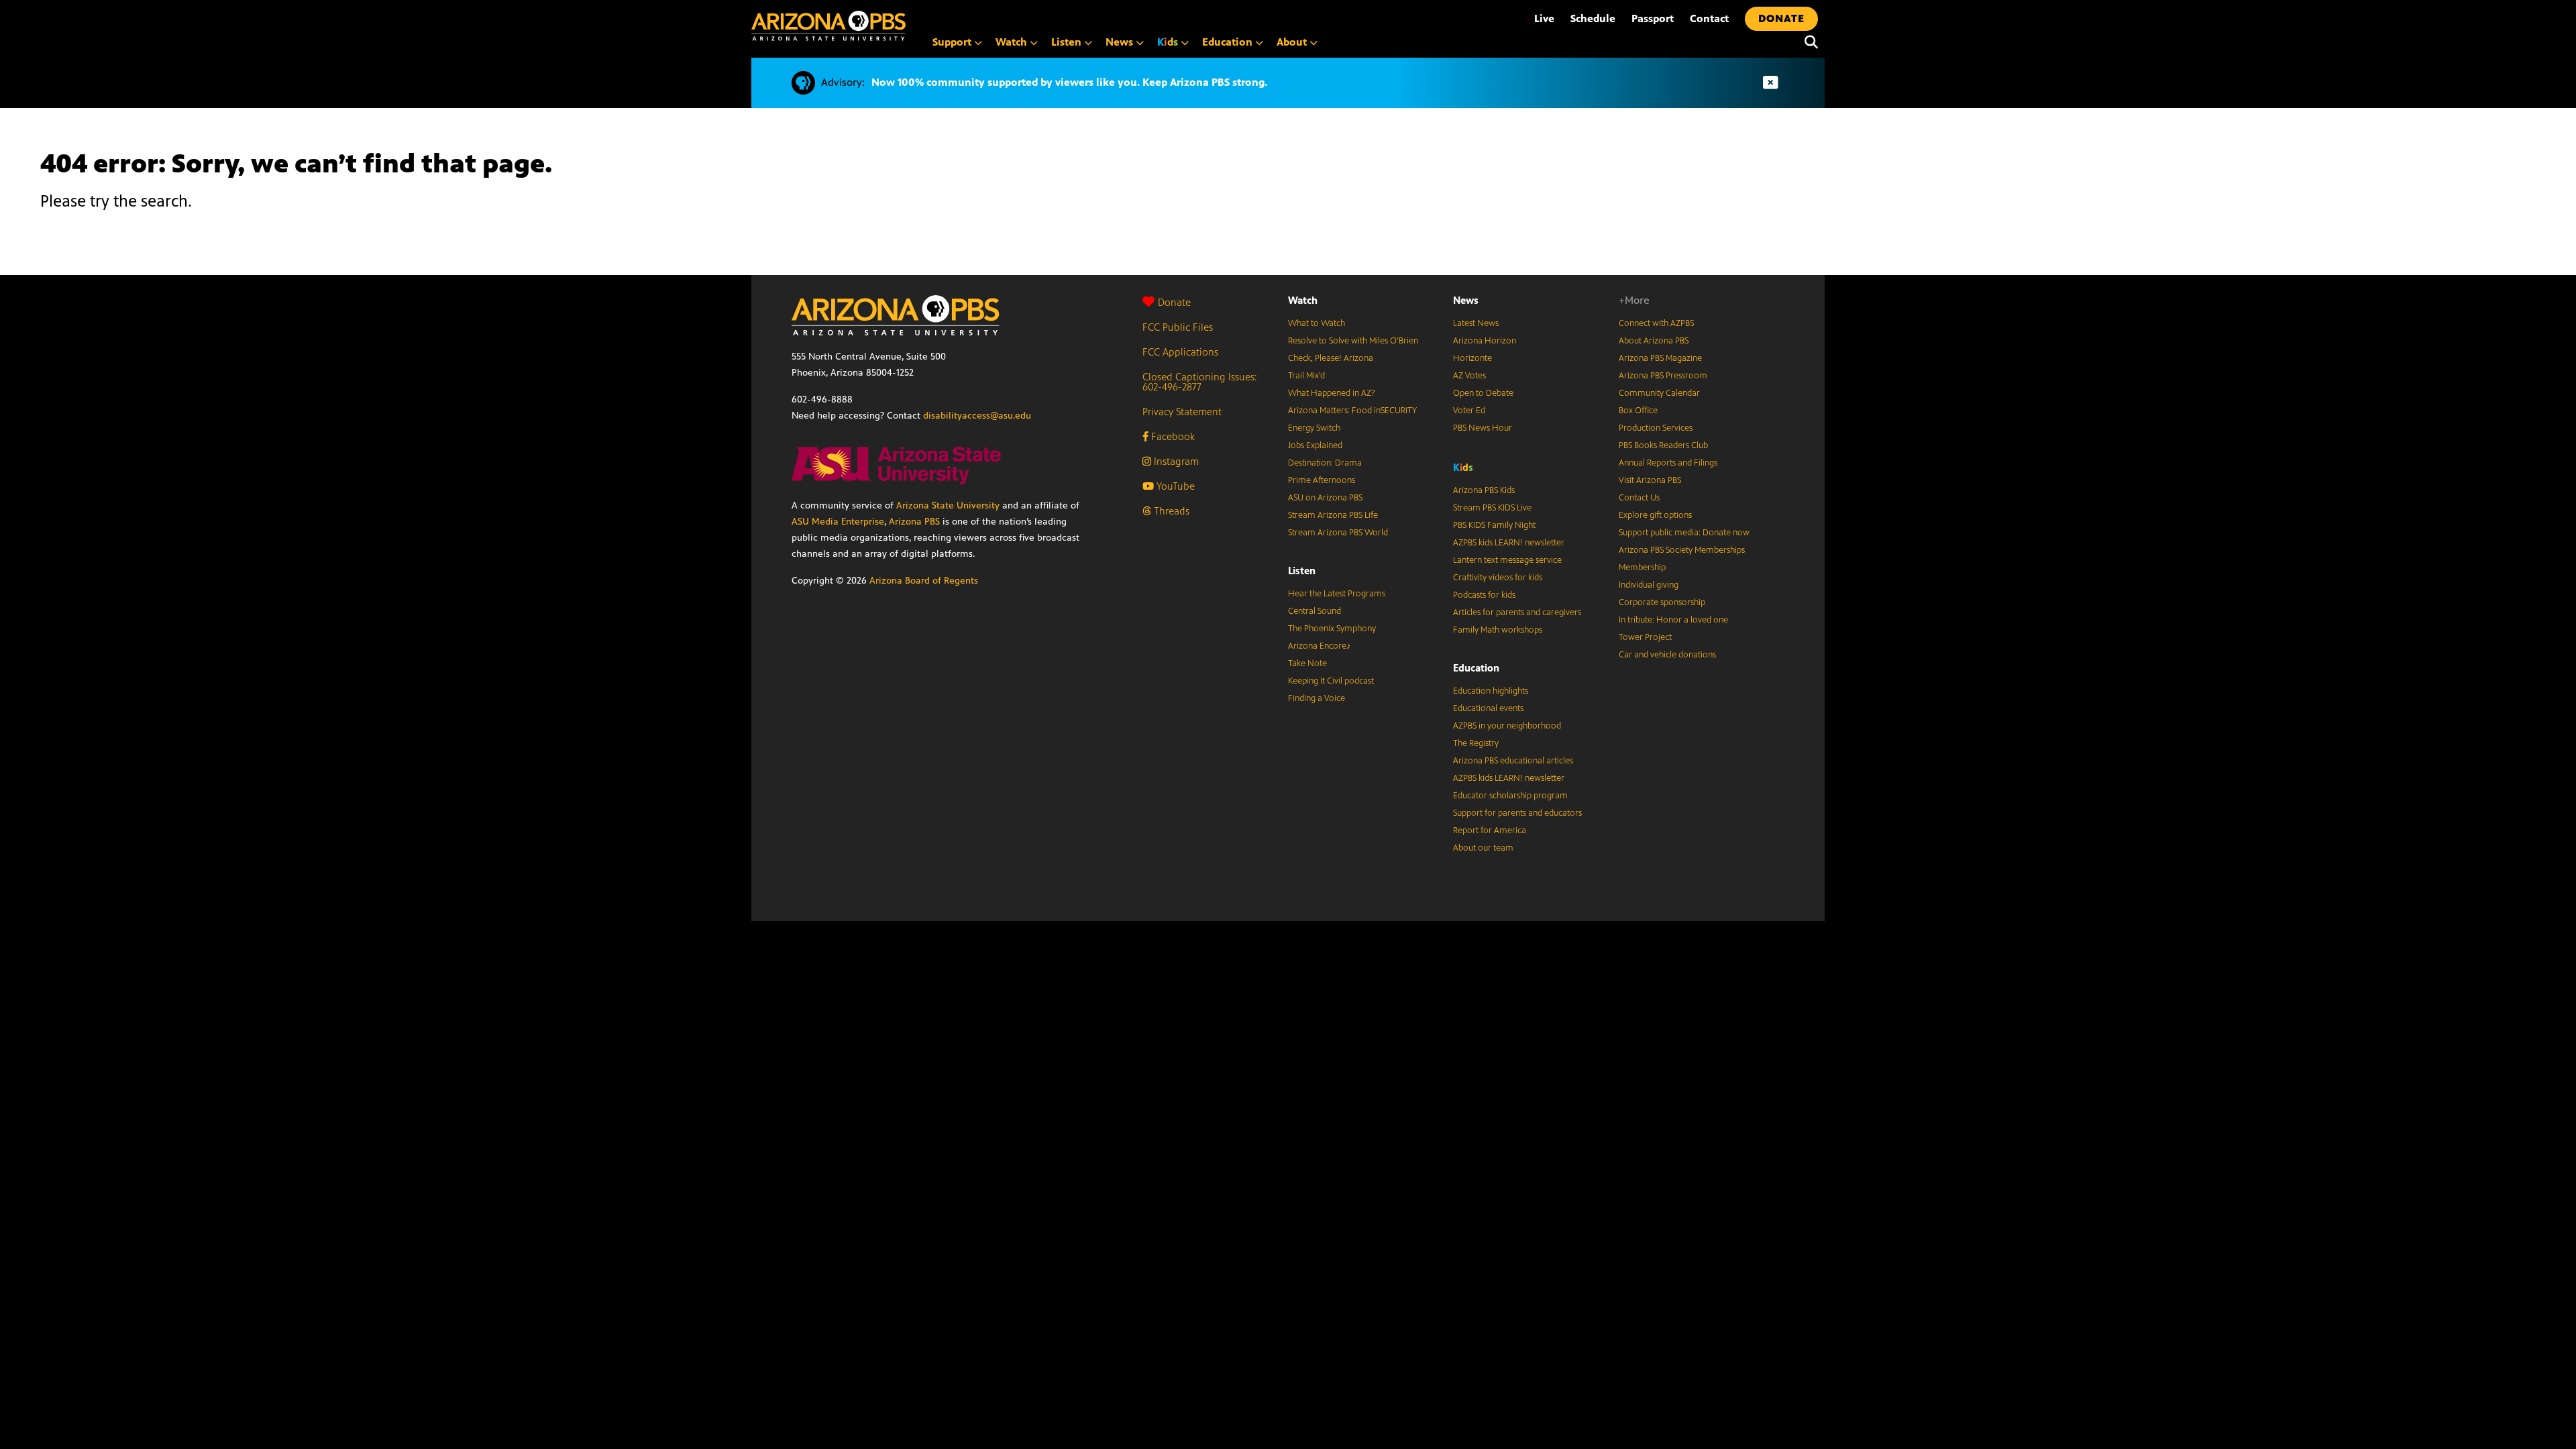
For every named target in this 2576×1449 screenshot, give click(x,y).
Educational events (1488, 708)
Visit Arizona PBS (1650, 480)
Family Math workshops (1498, 630)
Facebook (1172, 436)
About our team (1483, 848)
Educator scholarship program (1510, 796)
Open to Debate (1483, 393)
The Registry (1476, 743)
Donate (1174, 302)
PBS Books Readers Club (1663, 445)
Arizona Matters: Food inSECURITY (1352, 411)
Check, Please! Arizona (1331, 358)
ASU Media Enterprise (838, 522)
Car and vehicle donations (1667, 655)
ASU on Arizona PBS (1325, 498)
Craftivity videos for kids (1498, 578)
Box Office (1638, 411)
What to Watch (1317, 323)
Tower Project (1645, 637)
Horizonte (1472, 358)
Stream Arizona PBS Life (1333, 515)
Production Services (1656, 428)
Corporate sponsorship (1662, 602)
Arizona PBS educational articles (1513, 761)
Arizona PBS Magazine (1660, 358)
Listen (1302, 571)
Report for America (1490, 830)
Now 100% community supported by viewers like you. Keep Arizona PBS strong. (1069, 82)
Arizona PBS (914, 522)
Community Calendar (1659, 393)
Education (1476, 668)
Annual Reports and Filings (1668, 463)
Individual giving (1649, 585)
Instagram (1175, 461)
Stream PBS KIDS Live (1492, 508)
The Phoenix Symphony (1332, 629)
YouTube (1174, 486)
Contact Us (1639, 498)
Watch (1303, 300)
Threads (1170, 511)
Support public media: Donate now (1684, 533)
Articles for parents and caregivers (1517, 612)
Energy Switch (1314, 428)
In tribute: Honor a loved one (1673, 620)
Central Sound (1314, 611)
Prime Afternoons (1322, 480)
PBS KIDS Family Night (1494, 525)
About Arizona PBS (1654, 341)
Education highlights (1491, 691)
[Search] (1808, 42)
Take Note (1307, 663)
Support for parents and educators (1517, 813)
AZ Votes (1469, 376)
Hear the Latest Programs (1337, 594)
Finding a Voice (1317, 698)
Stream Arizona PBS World (1338, 533)
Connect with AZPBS (1656, 323)
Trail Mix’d (1306, 376)
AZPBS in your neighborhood (1507, 726)
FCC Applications (1180, 352)
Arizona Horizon (1485, 341)
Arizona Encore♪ (1320, 646)
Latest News (1476, 323)
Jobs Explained (1315, 445)
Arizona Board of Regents (924, 581)
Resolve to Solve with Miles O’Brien (1353, 341)
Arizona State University (948, 505)
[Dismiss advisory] (1770, 83)
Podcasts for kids (1484, 595)
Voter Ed (1469, 411)
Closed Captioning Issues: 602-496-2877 (1200, 382)
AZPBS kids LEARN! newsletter (1509, 543)
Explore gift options (1655, 515)
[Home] (828, 26)
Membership (1642, 568)
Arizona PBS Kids (1484, 490)
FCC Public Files (1178, 327)
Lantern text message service (1507, 560)
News (1466, 300)
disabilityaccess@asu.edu (977, 416)
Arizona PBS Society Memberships (1682, 550)
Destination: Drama (1325, 463)
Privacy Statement (1182, 412)
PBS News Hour (1483, 428)
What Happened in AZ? (1332, 393)
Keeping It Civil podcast (1331, 681)
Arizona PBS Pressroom (1663, 376)
